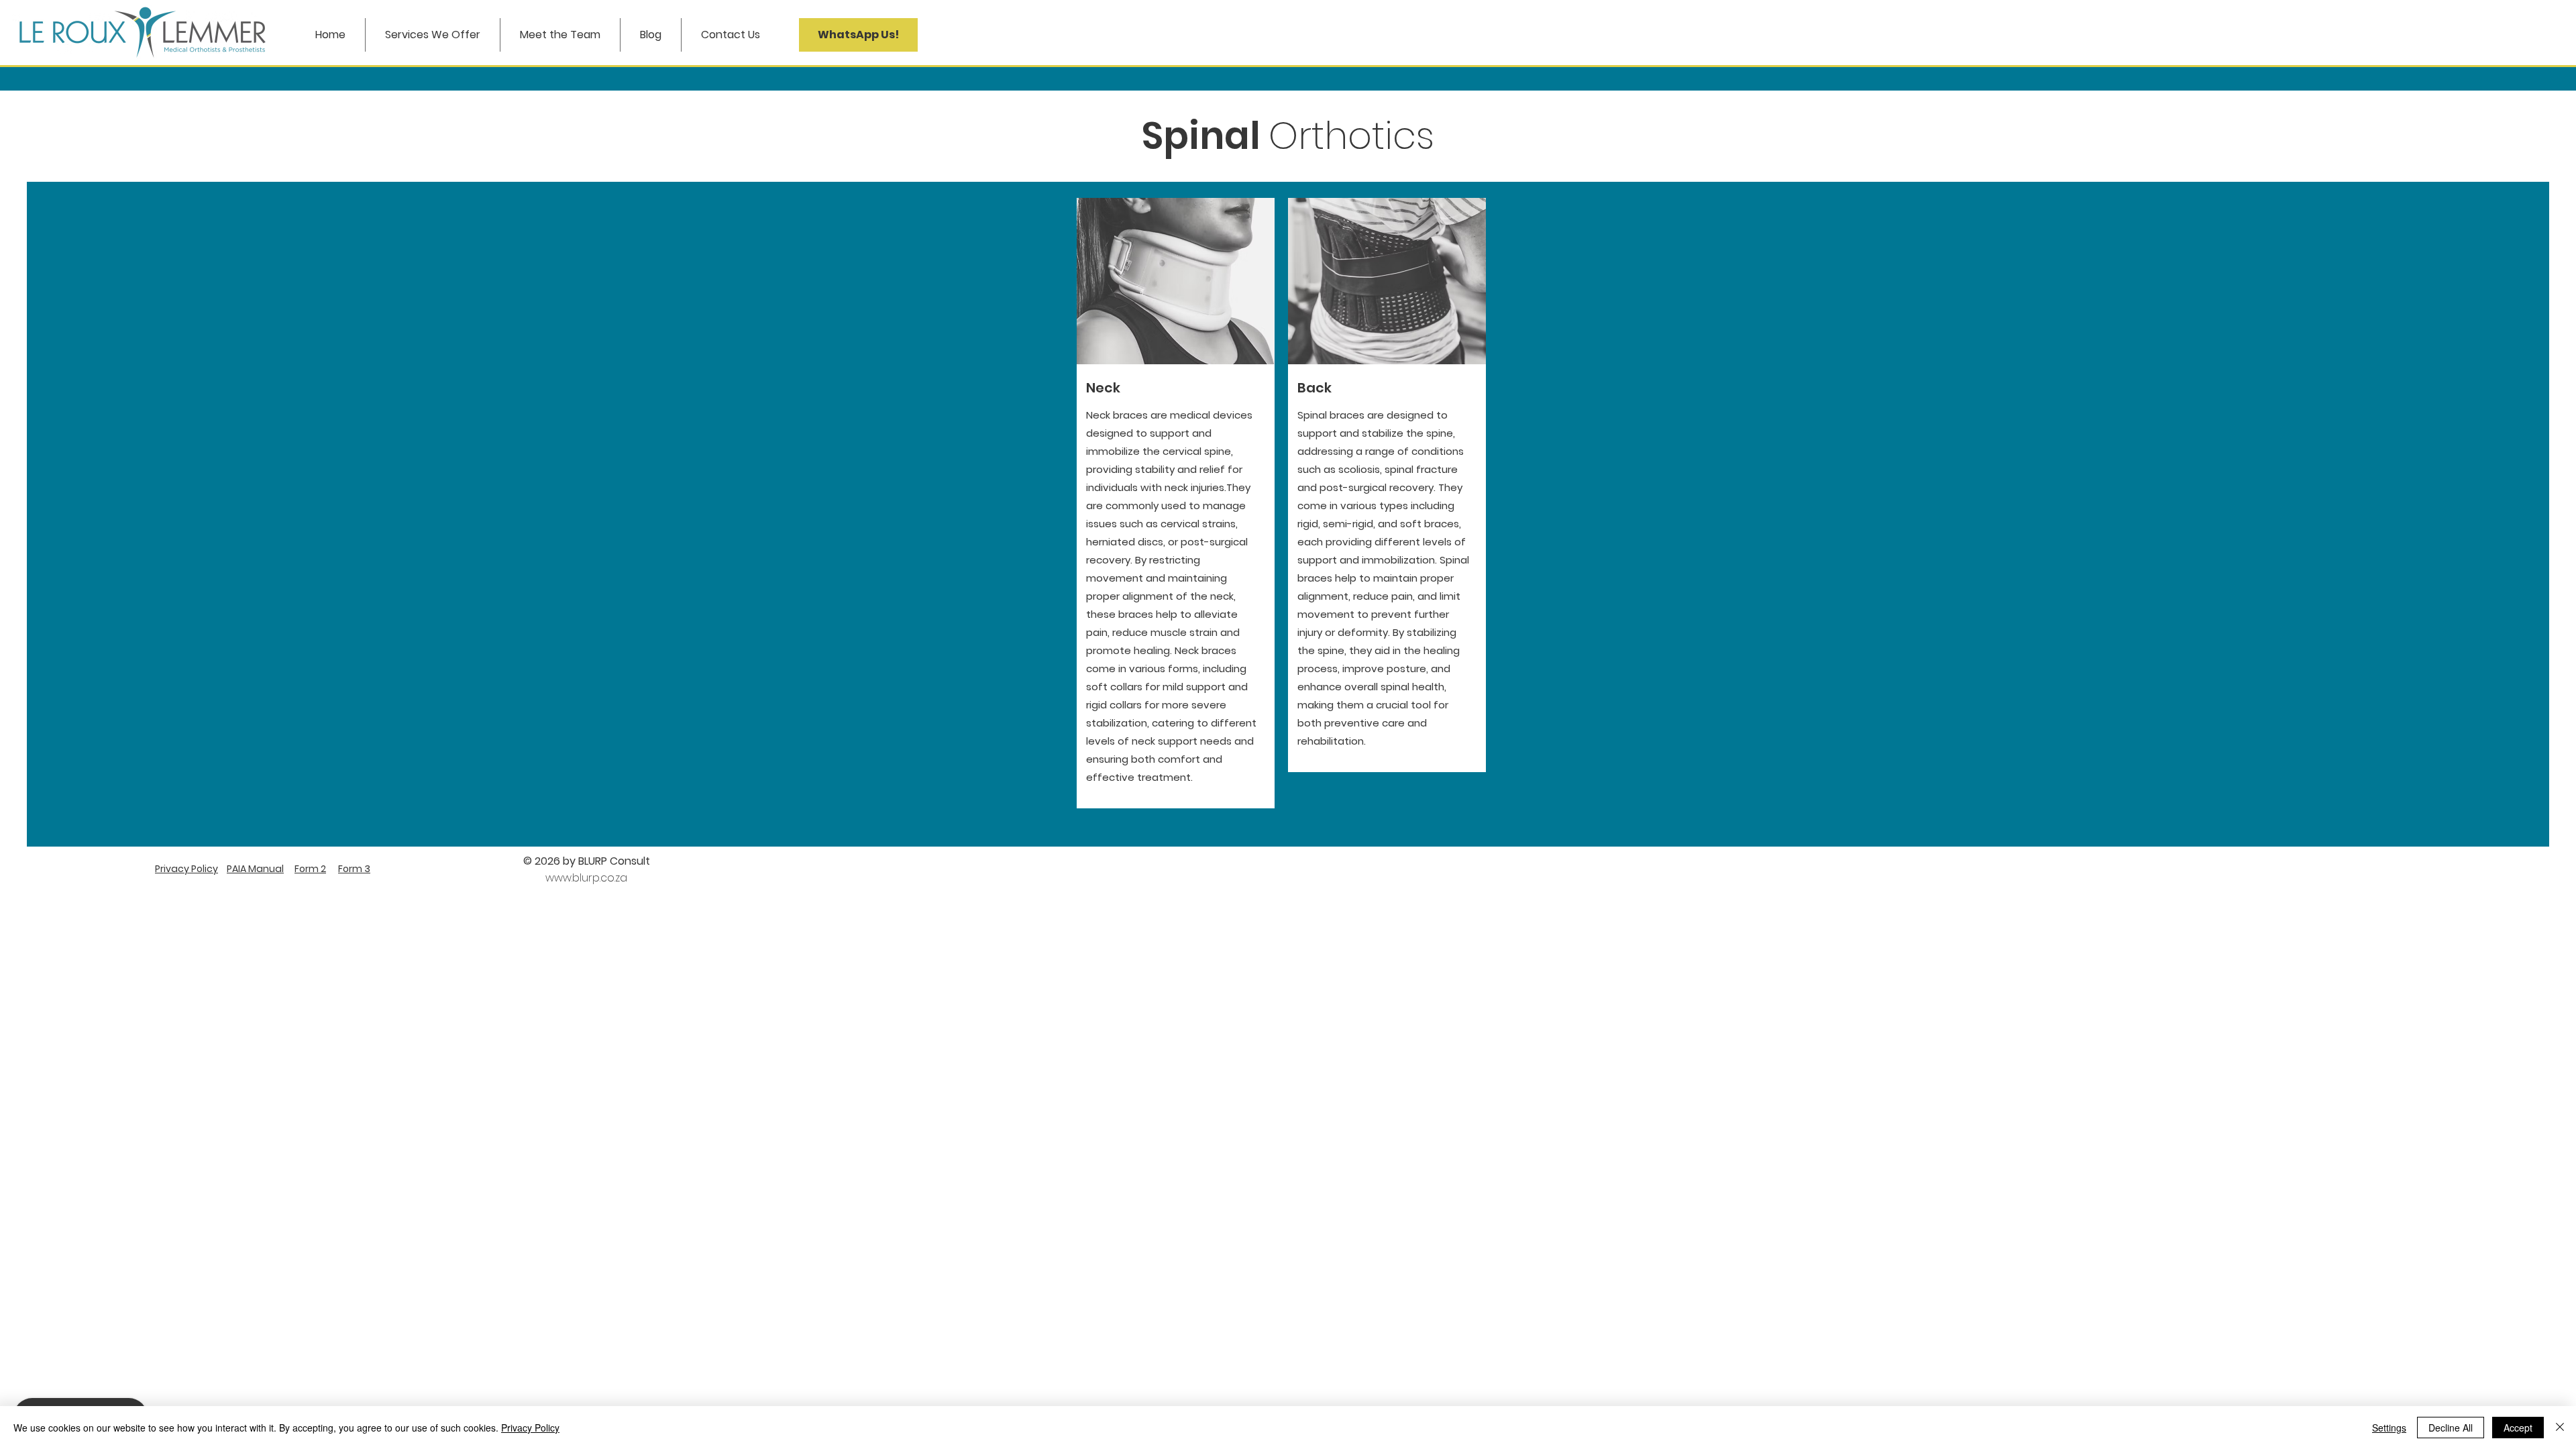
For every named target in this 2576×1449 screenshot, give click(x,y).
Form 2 (310, 869)
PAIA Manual (255, 869)
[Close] (2560, 1428)
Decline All (2451, 1428)
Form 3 (354, 869)
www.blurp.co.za (586, 878)
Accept (2518, 1428)
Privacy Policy (186, 869)
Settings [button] (2389, 1428)
